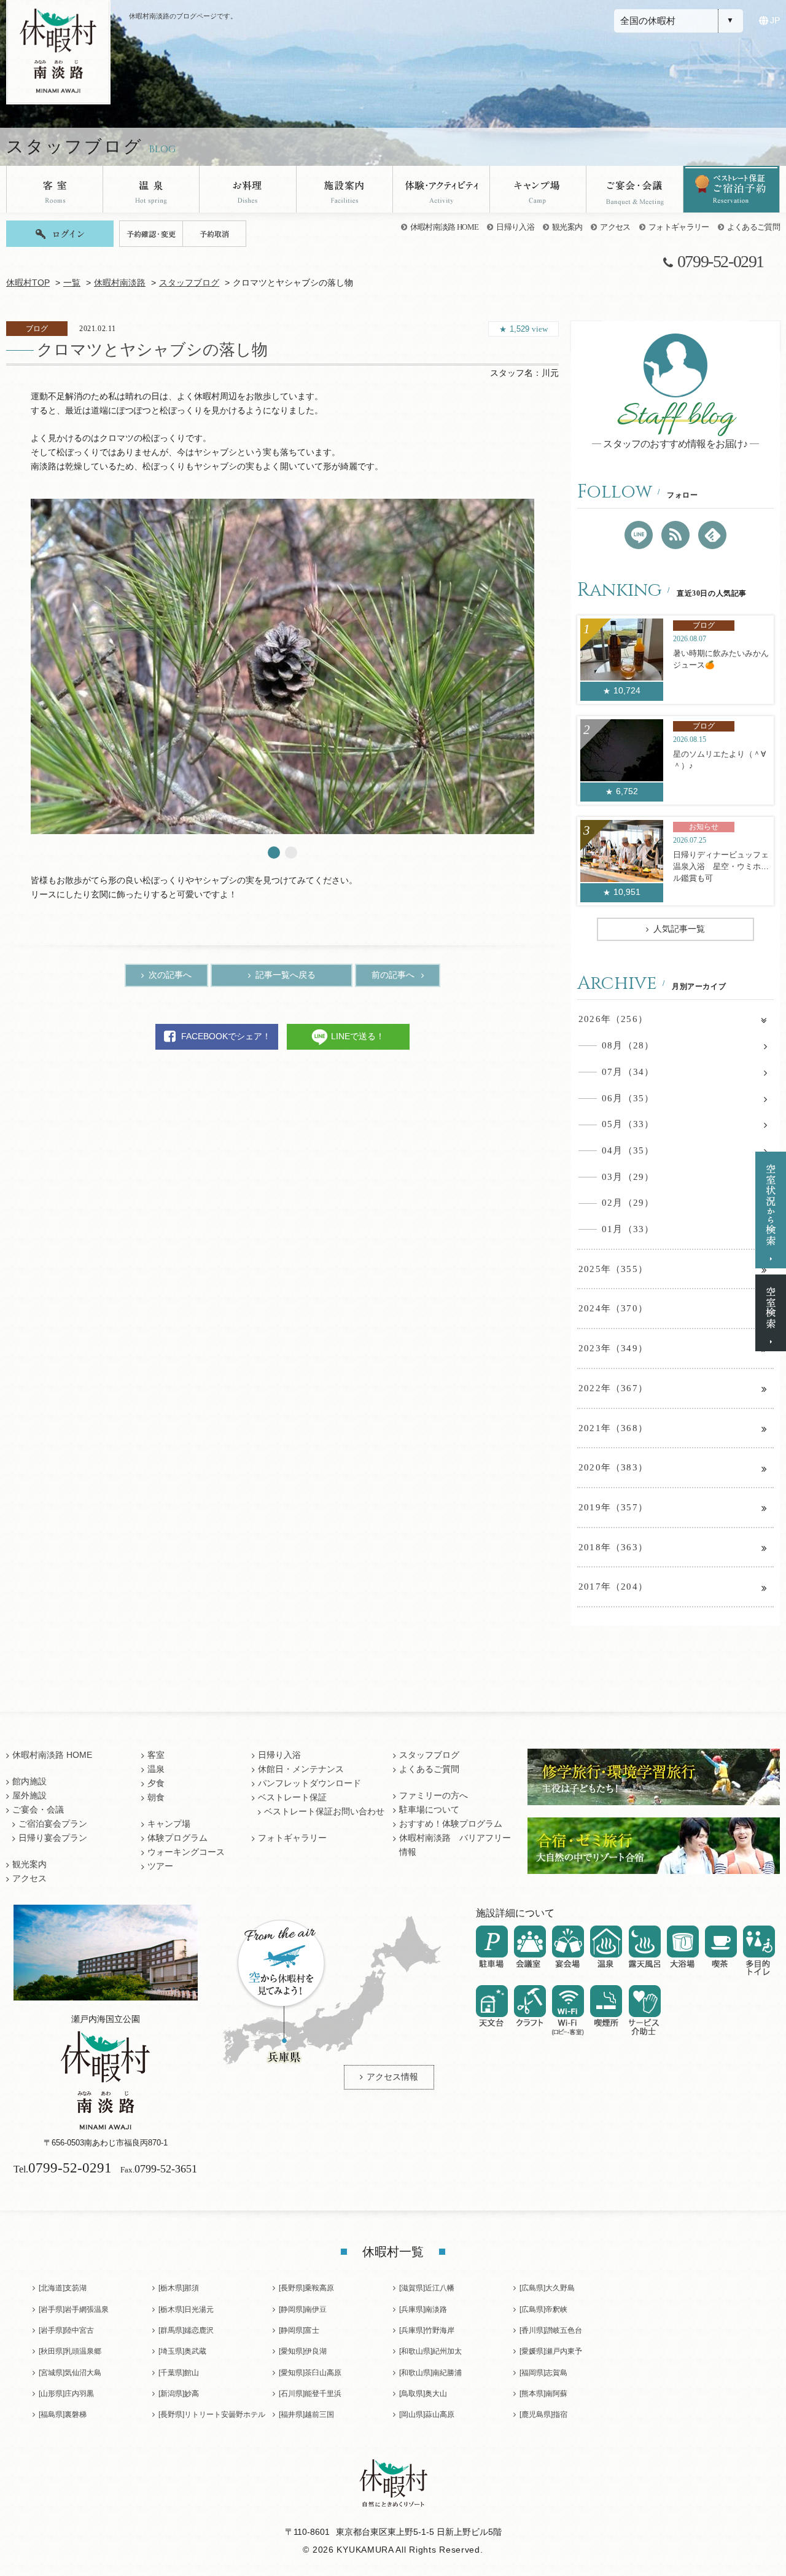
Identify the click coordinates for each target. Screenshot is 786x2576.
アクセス (615, 227)
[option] (282, 666)
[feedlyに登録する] (712, 535)
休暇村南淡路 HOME (445, 227)
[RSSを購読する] (675, 535)
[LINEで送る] (639, 535)
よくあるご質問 (753, 227)
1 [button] (274, 853)
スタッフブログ (189, 283)
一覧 (72, 283)
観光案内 (567, 227)
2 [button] (291, 853)
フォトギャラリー (679, 227)
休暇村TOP (28, 283)
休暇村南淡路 (120, 283)
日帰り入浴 (515, 227)
